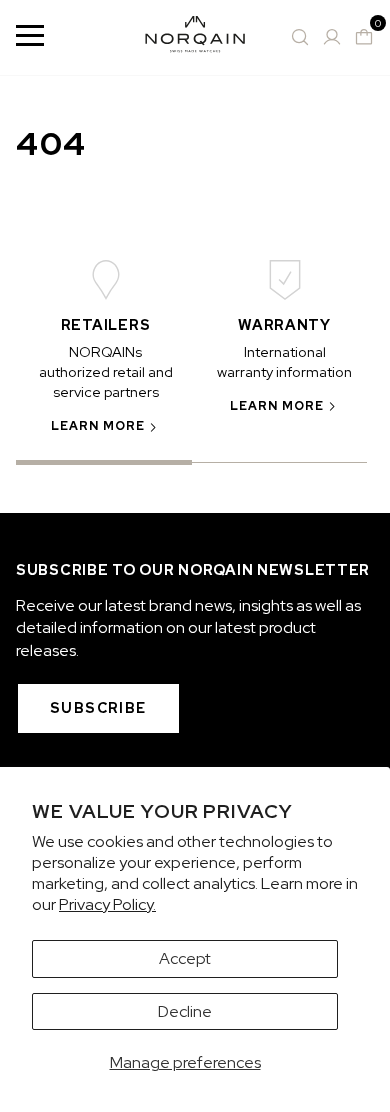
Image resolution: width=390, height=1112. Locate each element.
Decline (185, 1011)
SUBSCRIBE (98, 708)
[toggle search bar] (300, 37)
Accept (185, 958)
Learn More (98, 426)
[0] (364, 37)
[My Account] (332, 37)
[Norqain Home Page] (195, 37)
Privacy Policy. (107, 904)
